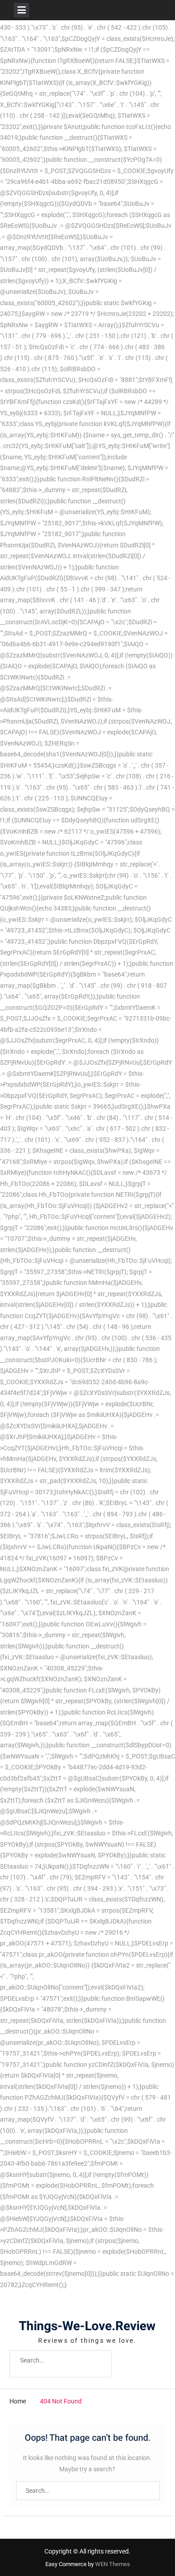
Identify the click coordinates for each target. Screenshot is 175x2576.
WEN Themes (113, 2564)
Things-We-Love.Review (87, 2326)
